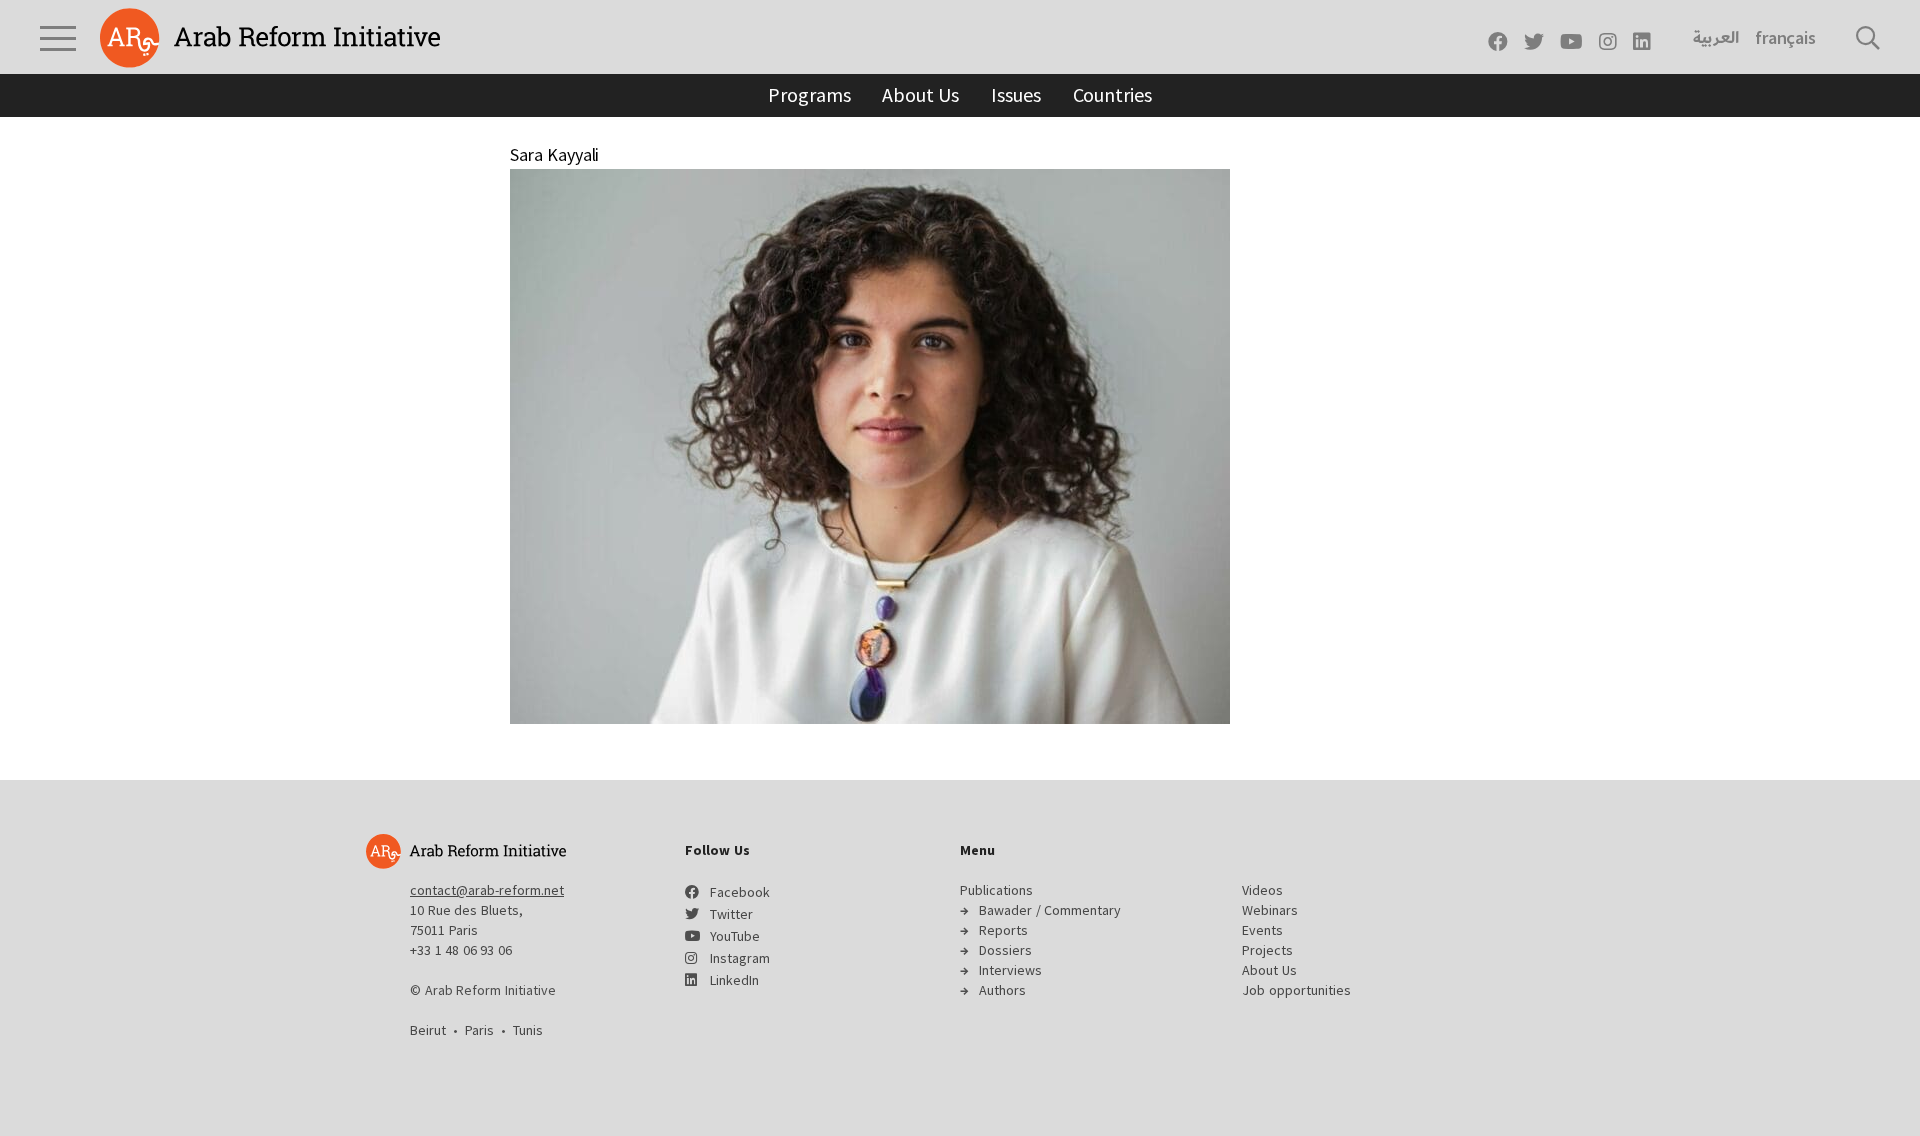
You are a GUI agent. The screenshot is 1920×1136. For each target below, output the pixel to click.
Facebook (740, 892)
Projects (1267, 950)
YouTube (735, 936)
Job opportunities (1296, 990)
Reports (1003, 930)
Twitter (731, 914)
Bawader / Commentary (1050, 910)
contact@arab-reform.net (487, 890)
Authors (1002, 990)
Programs (809, 94)
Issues (1015, 94)
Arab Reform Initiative (270, 38)
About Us (920, 94)
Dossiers (1005, 950)
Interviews (1010, 970)
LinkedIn (734, 980)
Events (1262, 930)
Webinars (1270, 910)
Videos (1262, 890)
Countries (1112, 94)
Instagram (740, 958)
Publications (996, 890)
